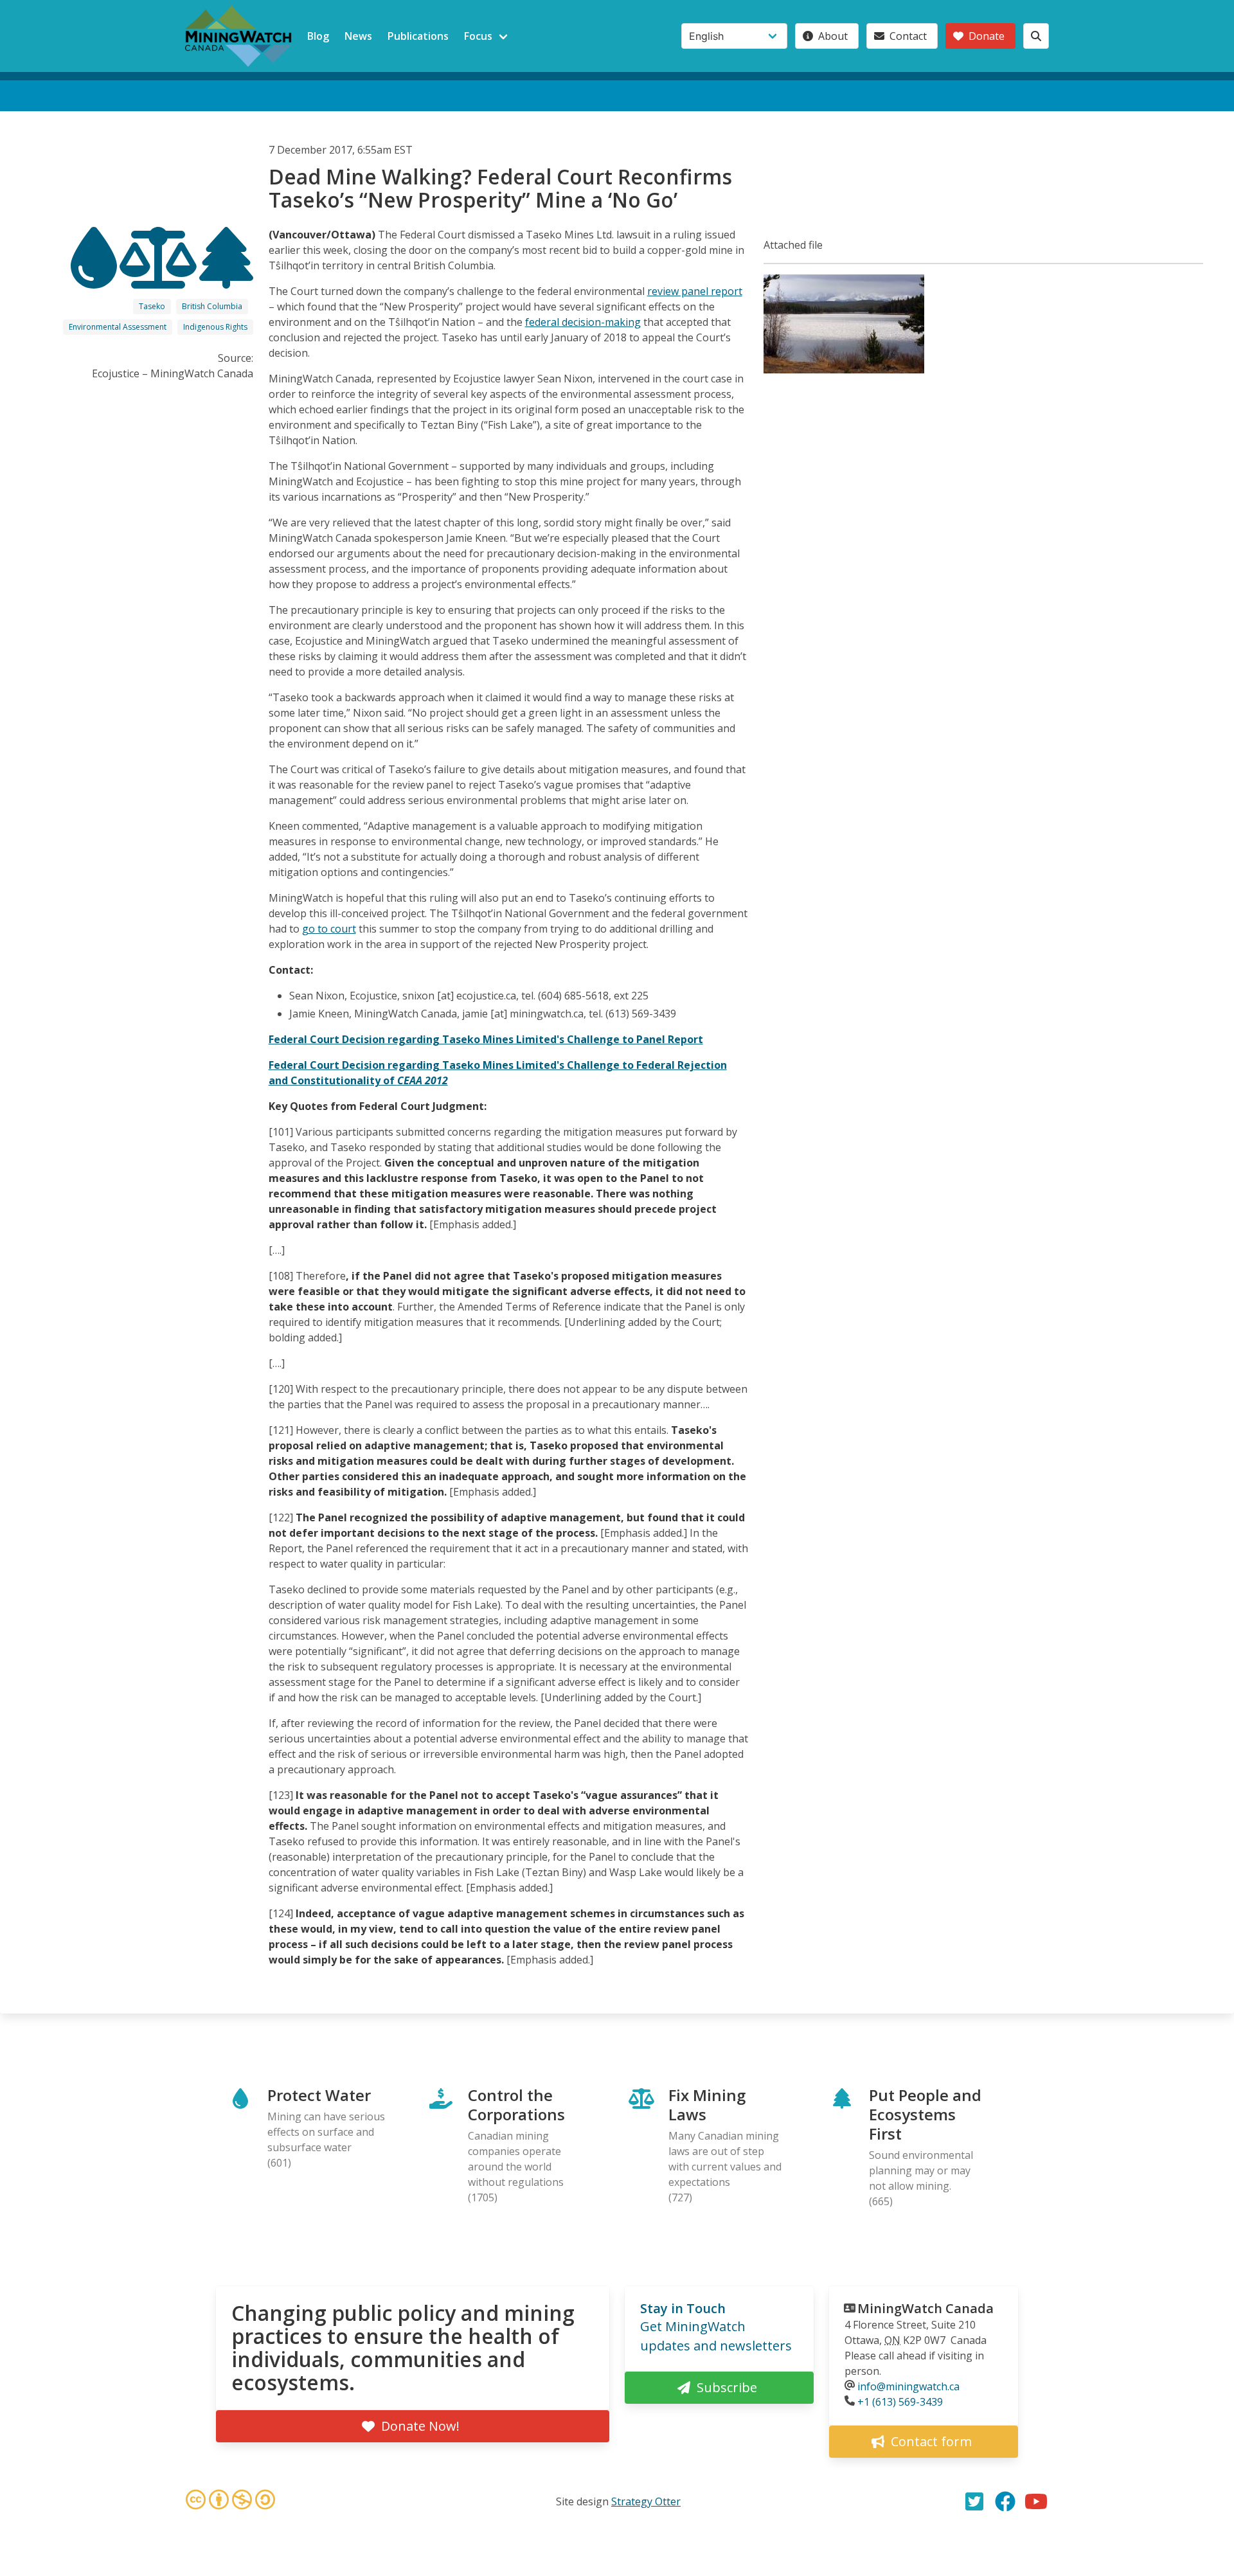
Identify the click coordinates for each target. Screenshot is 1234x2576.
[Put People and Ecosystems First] (226, 277)
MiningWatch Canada (925, 2308)
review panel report (695, 291)
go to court (329, 929)
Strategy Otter (646, 2501)
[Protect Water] (95, 277)
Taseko (152, 306)
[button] (844, 370)
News (358, 36)
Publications (418, 36)
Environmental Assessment (118, 327)
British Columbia (212, 306)
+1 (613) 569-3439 (900, 2402)
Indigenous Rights (215, 327)
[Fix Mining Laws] (159, 277)
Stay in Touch (683, 2308)
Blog (318, 36)
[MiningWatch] (238, 36)
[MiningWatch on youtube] (1036, 2501)
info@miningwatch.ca (908, 2386)
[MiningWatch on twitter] (974, 2501)
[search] (1036, 36)
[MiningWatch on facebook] (1005, 2501)
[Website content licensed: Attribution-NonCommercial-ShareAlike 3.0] (230, 2501)
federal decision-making (583, 322)
